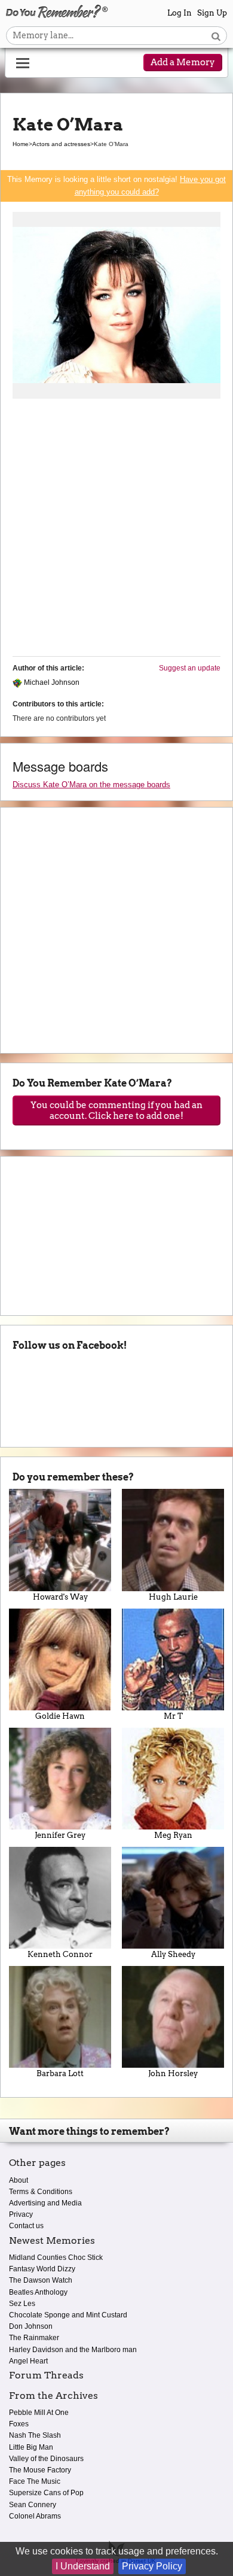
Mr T (173, 1716)
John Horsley (173, 2073)
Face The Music (35, 2481)
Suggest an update (190, 668)
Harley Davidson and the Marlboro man (73, 2350)
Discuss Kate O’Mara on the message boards (91, 785)
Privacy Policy (152, 2566)
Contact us (26, 2226)
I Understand (83, 2566)
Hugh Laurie (173, 1597)
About (19, 2180)
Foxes (19, 2424)
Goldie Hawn (60, 1716)
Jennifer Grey (60, 1835)
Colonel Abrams (35, 2516)
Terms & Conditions (41, 2192)
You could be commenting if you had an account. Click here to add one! (116, 1110)
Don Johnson (31, 2326)
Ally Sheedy (173, 1954)
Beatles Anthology (38, 2292)
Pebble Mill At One (39, 2413)
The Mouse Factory (40, 2470)
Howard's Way (60, 1597)
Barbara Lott (60, 2073)
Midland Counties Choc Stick (56, 2258)
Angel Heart (28, 2361)
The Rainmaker (34, 2338)
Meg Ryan (173, 1835)
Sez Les (22, 2304)
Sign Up (212, 13)
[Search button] (216, 36)
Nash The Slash (35, 2435)
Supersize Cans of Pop (46, 2493)
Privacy (21, 2214)
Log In (180, 13)
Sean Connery (33, 2505)
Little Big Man (31, 2447)
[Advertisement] (116, 530)
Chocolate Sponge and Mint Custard (68, 2315)
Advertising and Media (45, 2203)
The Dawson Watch (41, 2280)
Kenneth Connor (60, 1954)
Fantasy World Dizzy (42, 2269)
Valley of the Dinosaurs (46, 2459)
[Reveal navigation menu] (23, 63)
